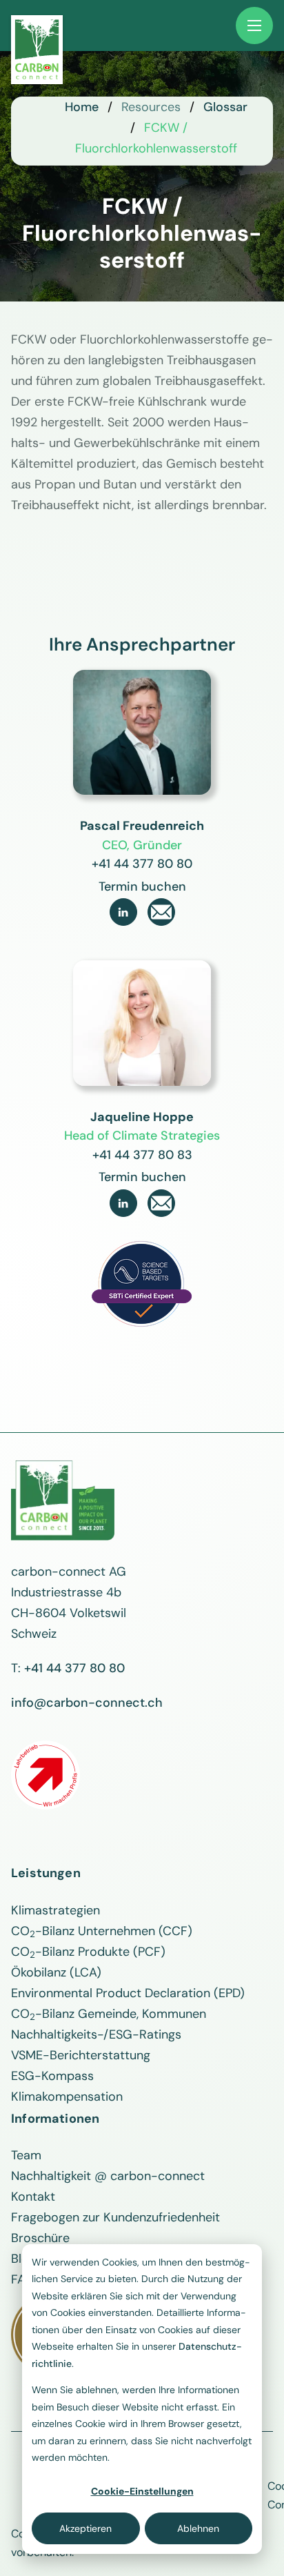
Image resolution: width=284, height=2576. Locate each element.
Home (82, 107)
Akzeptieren (85, 2528)
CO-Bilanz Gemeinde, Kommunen (109, 2014)
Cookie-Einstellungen (142, 2491)
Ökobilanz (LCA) (56, 1972)
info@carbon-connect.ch (87, 1703)
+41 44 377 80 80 (142, 864)
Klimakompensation (67, 2097)
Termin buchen (142, 886)
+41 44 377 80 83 (142, 1155)
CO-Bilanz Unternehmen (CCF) (102, 1931)
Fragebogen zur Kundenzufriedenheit (115, 2217)
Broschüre (40, 2238)
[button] (254, 26)
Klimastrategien (55, 1910)
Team (26, 2155)
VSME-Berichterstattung (81, 2055)
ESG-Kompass (52, 2076)
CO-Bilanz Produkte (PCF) (88, 1952)
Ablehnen (198, 2528)
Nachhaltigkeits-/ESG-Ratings (96, 2034)
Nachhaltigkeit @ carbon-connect (108, 2176)
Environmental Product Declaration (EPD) (128, 1993)
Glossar (225, 107)
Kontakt (33, 2197)
